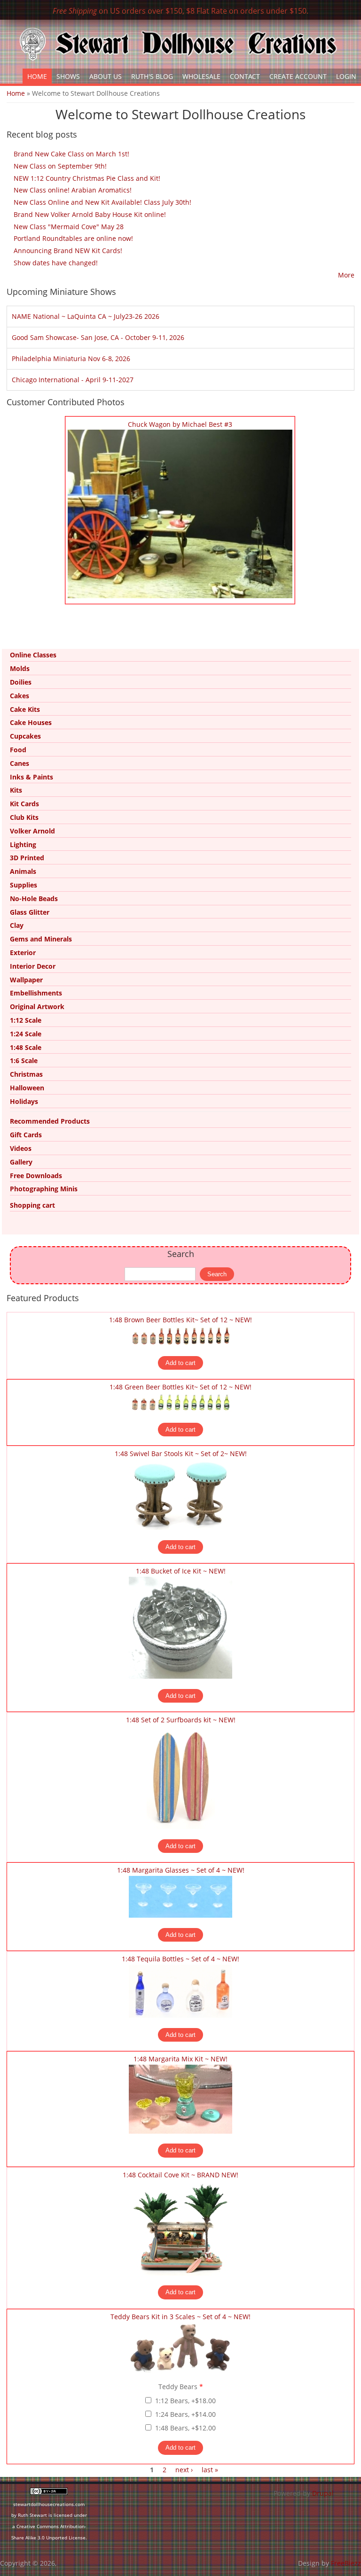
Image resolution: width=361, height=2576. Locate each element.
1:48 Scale (26, 1047)
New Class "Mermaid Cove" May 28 (69, 227)
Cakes (20, 696)
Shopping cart (32, 1205)
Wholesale (201, 76)
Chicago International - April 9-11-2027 (73, 380)
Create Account (298, 76)
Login (346, 76)
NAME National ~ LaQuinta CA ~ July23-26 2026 (86, 316)
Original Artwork (37, 1006)
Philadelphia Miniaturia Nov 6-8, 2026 (71, 359)
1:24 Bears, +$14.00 (185, 2414)
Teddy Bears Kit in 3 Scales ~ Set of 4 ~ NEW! (180, 2317)
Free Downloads (36, 1176)
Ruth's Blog (152, 76)
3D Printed (27, 858)
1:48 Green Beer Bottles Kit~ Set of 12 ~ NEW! (180, 1387)
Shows (68, 76)
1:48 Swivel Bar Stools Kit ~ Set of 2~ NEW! (181, 1454)
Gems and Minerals (41, 939)
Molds (20, 668)
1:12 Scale (26, 1020)
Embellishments (36, 993)
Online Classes (33, 655)
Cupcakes (25, 736)
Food (18, 750)
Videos (21, 1148)
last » (210, 2470)
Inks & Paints (31, 777)
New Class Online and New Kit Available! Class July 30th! (102, 202)
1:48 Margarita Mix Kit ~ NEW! (180, 2059)
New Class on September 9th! (60, 166)
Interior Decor (33, 966)
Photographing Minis (44, 1189)
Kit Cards (24, 804)
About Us (106, 76)
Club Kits (24, 817)
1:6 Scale (24, 1060)
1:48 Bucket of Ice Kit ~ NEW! (181, 1571)
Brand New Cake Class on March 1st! (71, 154)
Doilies (21, 682)
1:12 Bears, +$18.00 (185, 2401)
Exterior (23, 953)
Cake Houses (31, 722)
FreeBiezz (346, 2563)
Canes (20, 763)
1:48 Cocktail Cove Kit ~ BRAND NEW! (180, 2175)
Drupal (323, 2493)
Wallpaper (26, 980)
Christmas (26, 1074)
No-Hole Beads (34, 899)
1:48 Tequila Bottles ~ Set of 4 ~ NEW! (180, 1959)
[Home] (178, 44)
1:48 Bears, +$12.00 (185, 2428)
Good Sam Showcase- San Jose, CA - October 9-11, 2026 (98, 337)
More (346, 275)
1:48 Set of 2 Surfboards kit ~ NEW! (181, 1720)
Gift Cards (26, 1135)
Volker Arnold (32, 831)
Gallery (21, 1162)
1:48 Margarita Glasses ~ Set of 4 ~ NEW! (181, 1870)
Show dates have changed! (56, 263)
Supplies (24, 885)
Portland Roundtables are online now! (73, 238)
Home (37, 76)
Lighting (23, 845)
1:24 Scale (26, 1034)
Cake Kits (25, 709)
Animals (23, 871)
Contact (245, 76)
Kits (16, 790)
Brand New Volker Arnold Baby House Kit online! (90, 214)
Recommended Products (50, 1121)
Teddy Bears (181, 2387)
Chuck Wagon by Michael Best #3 (180, 424)
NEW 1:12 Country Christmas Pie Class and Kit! (87, 178)
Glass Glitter (30, 912)
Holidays (24, 1101)
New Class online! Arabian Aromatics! (73, 190)
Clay (17, 925)
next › (184, 2470)
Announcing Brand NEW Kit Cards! (68, 251)
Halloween (27, 1088)
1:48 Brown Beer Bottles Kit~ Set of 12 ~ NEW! (180, 1320)
